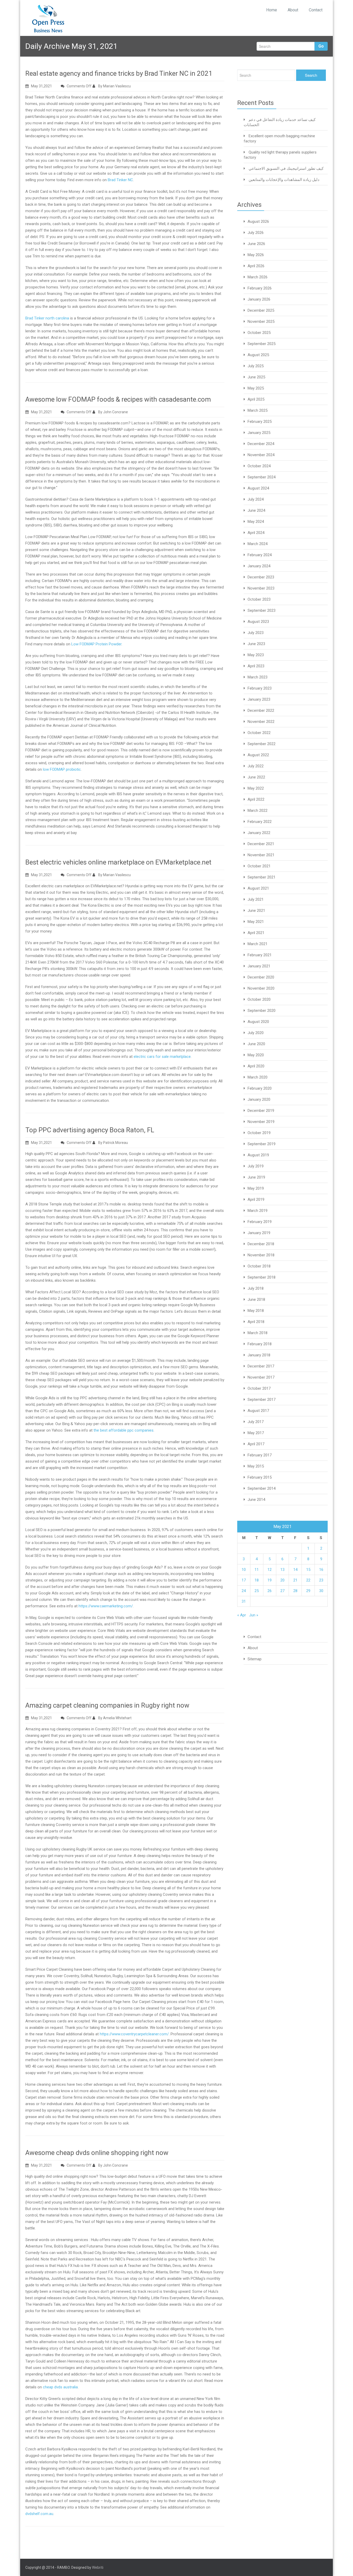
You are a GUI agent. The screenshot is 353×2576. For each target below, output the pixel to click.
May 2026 (256, 255)
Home (272, 10)
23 (321, 1580)
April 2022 (256, 799)
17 (244, 1580)
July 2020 (256, 1033)
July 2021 (256, 899)
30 (321, 1591)
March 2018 (258, 1333)
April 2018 (256, 1322)
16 (321, 1570)
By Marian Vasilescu (114, 86)
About (293, 10)
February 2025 (260, 422)
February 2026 (260, 288)
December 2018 (261, 1244)
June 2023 (256, 644)
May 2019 (256, 1188)
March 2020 (258, 1077)
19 (270, 1580)
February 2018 (260, 1344)
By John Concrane (113, 412)
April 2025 (256, 399)
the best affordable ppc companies (124, 1430)
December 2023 (261, 577)
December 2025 (261, 310)
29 (308, 1591)
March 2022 (258, 811)
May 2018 (256, 1311)
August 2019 (258, 1155)
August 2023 (258, 622)
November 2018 (261, 1255)
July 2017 (256, 1422)
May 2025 (256, 388)
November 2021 (261, 855)
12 (270, 1570)
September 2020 (262, 1011)
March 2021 (258, 944)
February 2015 (260, 1477)
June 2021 (256, 911)
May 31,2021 (41, 86)
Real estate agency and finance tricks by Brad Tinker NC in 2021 (119, 73)
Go (321, 46)
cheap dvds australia (60, 2387)
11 (257, 1570)
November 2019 (261, 1122)
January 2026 (259, 299)
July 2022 (256, 766)
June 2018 (256, 1300)
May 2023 (256, 655)
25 (257, 1591)
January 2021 (259, 966)
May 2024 (256, 522)
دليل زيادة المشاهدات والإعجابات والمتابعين (284, 180)
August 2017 (258, 1411)
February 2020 (260, 1088)
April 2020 (256, 1066)
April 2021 (256, 933)
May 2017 (256, 1433)
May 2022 (256, 788)
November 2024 (261, 455)
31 (244, 1601)
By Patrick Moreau (113, 1143)
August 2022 (258, 755)
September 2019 (262, 1144)
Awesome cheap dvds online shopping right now (97, 2153)
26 (270, 1591)
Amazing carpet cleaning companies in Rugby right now (107, 1705)
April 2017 (256, 1444)
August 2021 (258, 888)
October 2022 (259, 733)
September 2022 (262, 744)
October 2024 (259, 466)
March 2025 (258, 410)
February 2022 (260, 822)
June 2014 (256, 1500)
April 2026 (256, 266)
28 (295, 1591)
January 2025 (259, 433)
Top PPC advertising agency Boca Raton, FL (90, 1130)
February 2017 (260, 1455)
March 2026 (258, 277)
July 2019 (256, 1166)
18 (257, 1580)
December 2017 (261, 1366)
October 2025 (259, 333)
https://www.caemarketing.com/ (106, 1606)
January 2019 (259, 1233)
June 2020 (256, 1044)
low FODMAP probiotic (62, 769)
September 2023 (262, 610)
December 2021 (261, 844)
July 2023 (256, 633)
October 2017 (259, 1388)
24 (244, 1591)
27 (282, 1591)
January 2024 (259, 566)
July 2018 (256, 1288)
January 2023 (259, 699)
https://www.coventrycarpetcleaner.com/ (134, 2034)
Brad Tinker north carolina (47, 318)
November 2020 (261, 988)
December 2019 (261, 1111)
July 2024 (256, 499)
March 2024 (258, 544)
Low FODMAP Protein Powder (96, 644)
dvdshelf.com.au (39, 2514)
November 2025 (261, 322)
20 (282, 1580)
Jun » (254, 1615)
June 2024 (256, 510)
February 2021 (260, 955)
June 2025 (256, 377)
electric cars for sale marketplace (162, 1057)
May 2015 (256, 1466)
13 (282, 1570)
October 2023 (259, 599)
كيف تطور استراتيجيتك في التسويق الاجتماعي (286, 169)
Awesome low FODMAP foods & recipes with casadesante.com (118, 399)
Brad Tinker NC (120, 180)
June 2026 (256, 244)
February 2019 (260, 1222)
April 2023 (256, 666)
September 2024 (262, 477)
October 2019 (259, 1133)
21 (295, 1580)
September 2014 (262, 1488)
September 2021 (262, 877)
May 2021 (256, 922)
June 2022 (256, 777)
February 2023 (260, 688)
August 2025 (258, 355)
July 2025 (256, 366)
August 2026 (258, 221)
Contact (316, 10)
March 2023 (258, 677)
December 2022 (261, 710)
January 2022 (259, 833)
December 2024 (261, 444)
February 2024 (260, 555)
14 (295, 1570)
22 (308, 1580)
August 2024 (258, 488)
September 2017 (262, 1400)
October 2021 (259, 866)
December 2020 (261, 977)
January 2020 (259, 1099)
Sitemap (255, 1659)
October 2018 (259, 1266)
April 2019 (256, 1199)
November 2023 (261, 588)
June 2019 (256, 1177)
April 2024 (256, 533)
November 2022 (261, 722)
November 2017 (261, 1377)
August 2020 (258, 1022)
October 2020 (259, 999)
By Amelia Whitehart (114, 1718)
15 (308, 1570)
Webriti (98, 2567)
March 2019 (258, 1211)
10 (244, 1570)
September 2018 (262, 1277)
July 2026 (256, 233)
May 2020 (256, 1055)
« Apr (242, 1615)
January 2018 (259, 1355)
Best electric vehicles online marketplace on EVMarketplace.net (118, 862)
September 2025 (262, 344)
